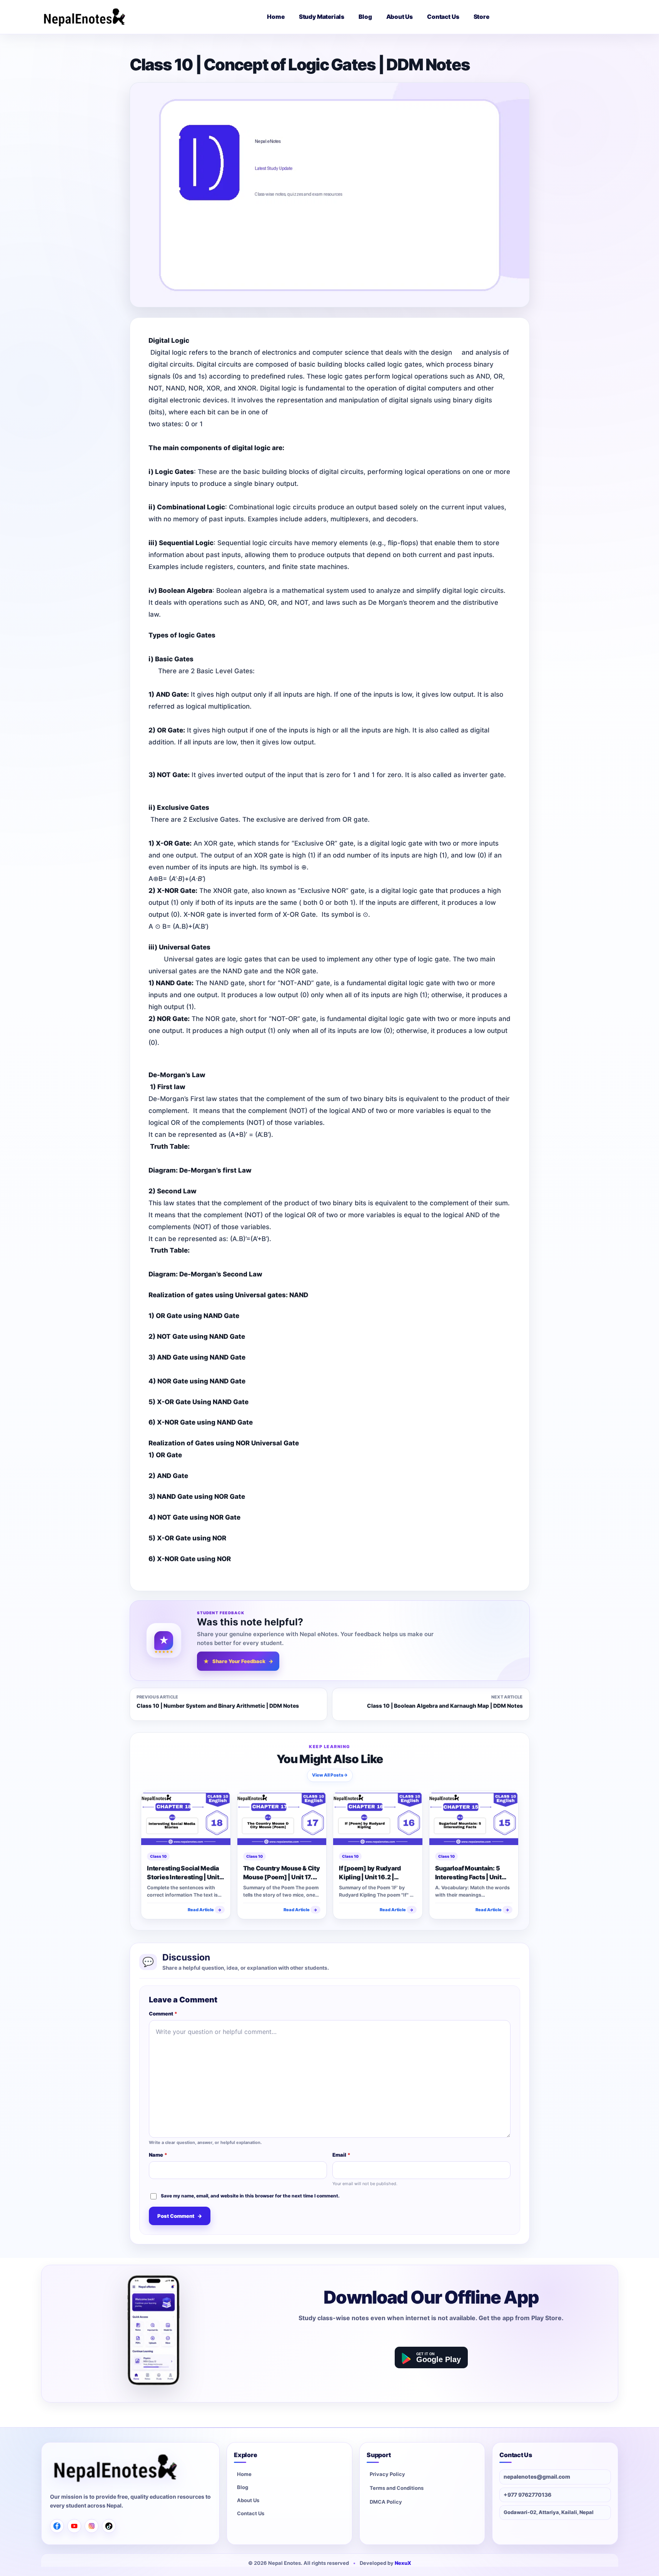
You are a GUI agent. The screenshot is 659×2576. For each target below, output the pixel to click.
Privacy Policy (387, 2474)
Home (244, 2474)
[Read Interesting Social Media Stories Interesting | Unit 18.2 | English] (186, 1819)
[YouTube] (74, 2526)
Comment (163, 2014)
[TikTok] (109, 2526)
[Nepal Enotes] (84, 17)
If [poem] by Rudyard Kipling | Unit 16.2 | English (370, 1873)
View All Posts (329, 1775)
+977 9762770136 (527, 2495)
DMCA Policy (386, 2502)
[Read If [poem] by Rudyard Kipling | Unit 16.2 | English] (378, 1819)
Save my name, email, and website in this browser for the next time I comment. (250, 2195)
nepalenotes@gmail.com (537, 2477)
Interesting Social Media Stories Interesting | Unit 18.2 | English (183, 1873)
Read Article (204, 1910)
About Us (248, 2501)
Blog (243, 2488)
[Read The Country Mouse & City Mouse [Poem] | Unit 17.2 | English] (282, 1819)
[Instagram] (92, 2526)
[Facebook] (57, 2526)
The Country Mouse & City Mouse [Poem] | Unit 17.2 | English (281, 1873)
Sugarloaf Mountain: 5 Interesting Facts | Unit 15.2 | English (468, 1873)
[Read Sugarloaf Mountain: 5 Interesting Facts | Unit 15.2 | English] (474, 1819)
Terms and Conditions (397, 2488)
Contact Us (251, 2514)
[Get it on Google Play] (431, 2357)
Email (341, 2155)
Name (158, 2155)
